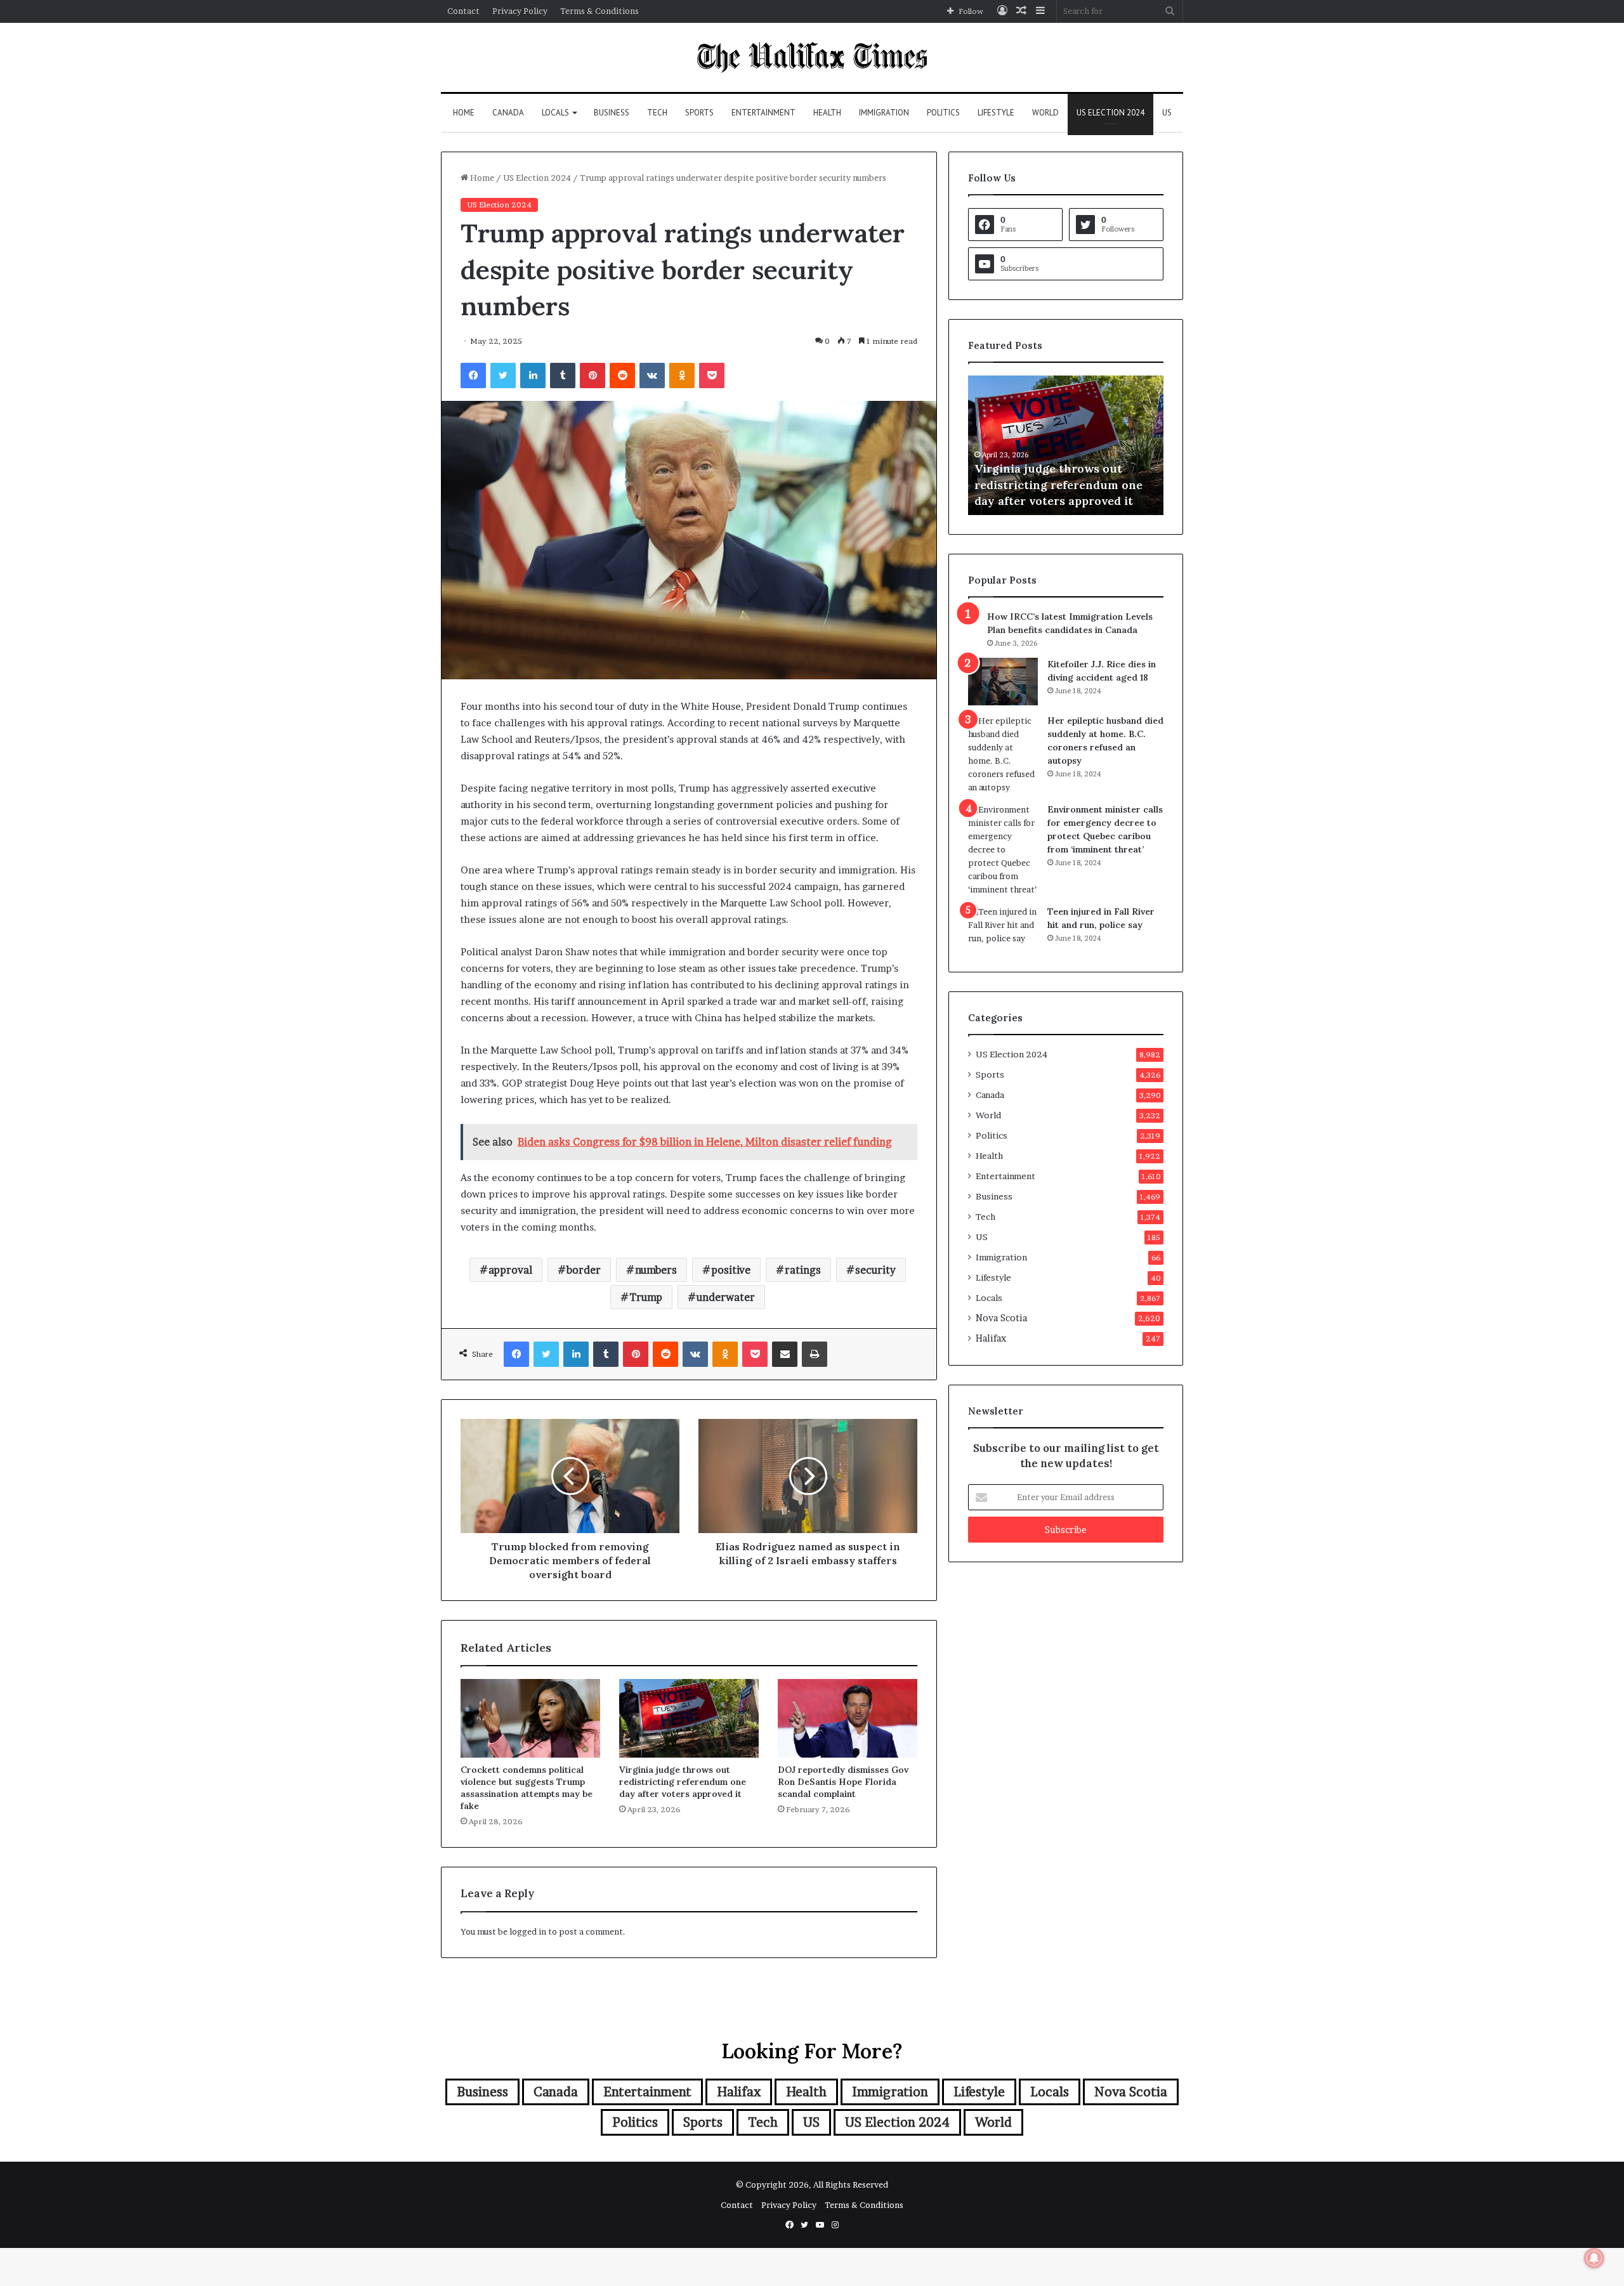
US (1167, 113)
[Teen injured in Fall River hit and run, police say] (1003, 929)
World (1045, 113)
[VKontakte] (652, 376)
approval (510, 1270)
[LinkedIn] (533, 376)
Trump (646, 1297)
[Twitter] (503, 376)
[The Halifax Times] (812, 57)
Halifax (991, 1338)
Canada (508, 113)
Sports (699, 113)
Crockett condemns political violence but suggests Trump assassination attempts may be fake (527, 1788)
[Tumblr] (563, 376)
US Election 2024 (1110, 113)
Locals (555, 113)
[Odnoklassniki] (682, 376)
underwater (726, 1297)
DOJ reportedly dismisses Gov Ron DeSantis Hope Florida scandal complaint (843, 1782)
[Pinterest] (593, 376)
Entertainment (763, 113)
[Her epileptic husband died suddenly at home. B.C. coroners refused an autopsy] (1003, 754)
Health (827, 113)
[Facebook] (473, 376)
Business (612, 113)
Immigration (884, 113)
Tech (657, 113)
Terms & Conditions (599, 11)
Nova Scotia (1001, 1318)
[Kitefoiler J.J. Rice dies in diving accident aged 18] (1003, 682)
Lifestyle (996, 113)
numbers (656, 1270)
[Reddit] (622, 376)
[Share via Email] (785, 1354)
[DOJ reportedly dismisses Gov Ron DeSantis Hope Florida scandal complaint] (848, 1718)
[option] (1104, 445)
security (875, 1270)
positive (731, 1270)
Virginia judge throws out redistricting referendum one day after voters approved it (683, 1782)
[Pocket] (712, 376)
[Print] (815, 1354)
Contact (463, 11)
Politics (943, 113)
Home (464, 113)
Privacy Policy (520, 11)
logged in (528, 1931)
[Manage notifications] (1594, 2258)
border (584, 1270)
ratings (803, 1270)
